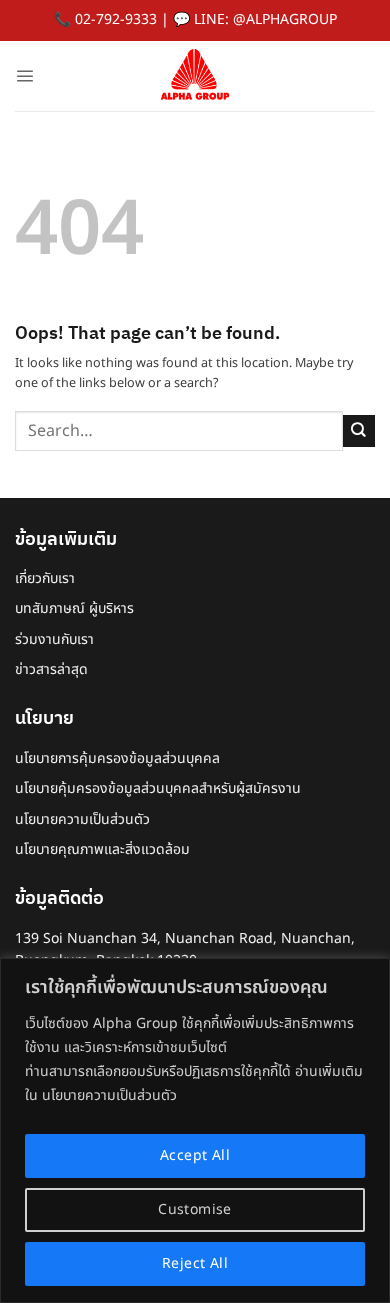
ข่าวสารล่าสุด (51, 669)
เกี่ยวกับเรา (45, 578)
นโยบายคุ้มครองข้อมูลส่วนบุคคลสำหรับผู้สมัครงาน (158, 788)
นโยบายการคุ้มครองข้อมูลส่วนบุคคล (117, 758)
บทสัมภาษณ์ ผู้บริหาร (74, 608)
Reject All (195, 1263)
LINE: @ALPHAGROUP (265, 19)
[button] (24, 75)
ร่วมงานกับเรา (54, 639)
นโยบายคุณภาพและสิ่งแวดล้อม (102, 849)
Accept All (195, 1155)
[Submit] (359, 430)
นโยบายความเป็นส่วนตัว (82, 819)
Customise (195, 1209)
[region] (195, 1130)
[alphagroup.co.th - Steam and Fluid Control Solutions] (195, 76)
